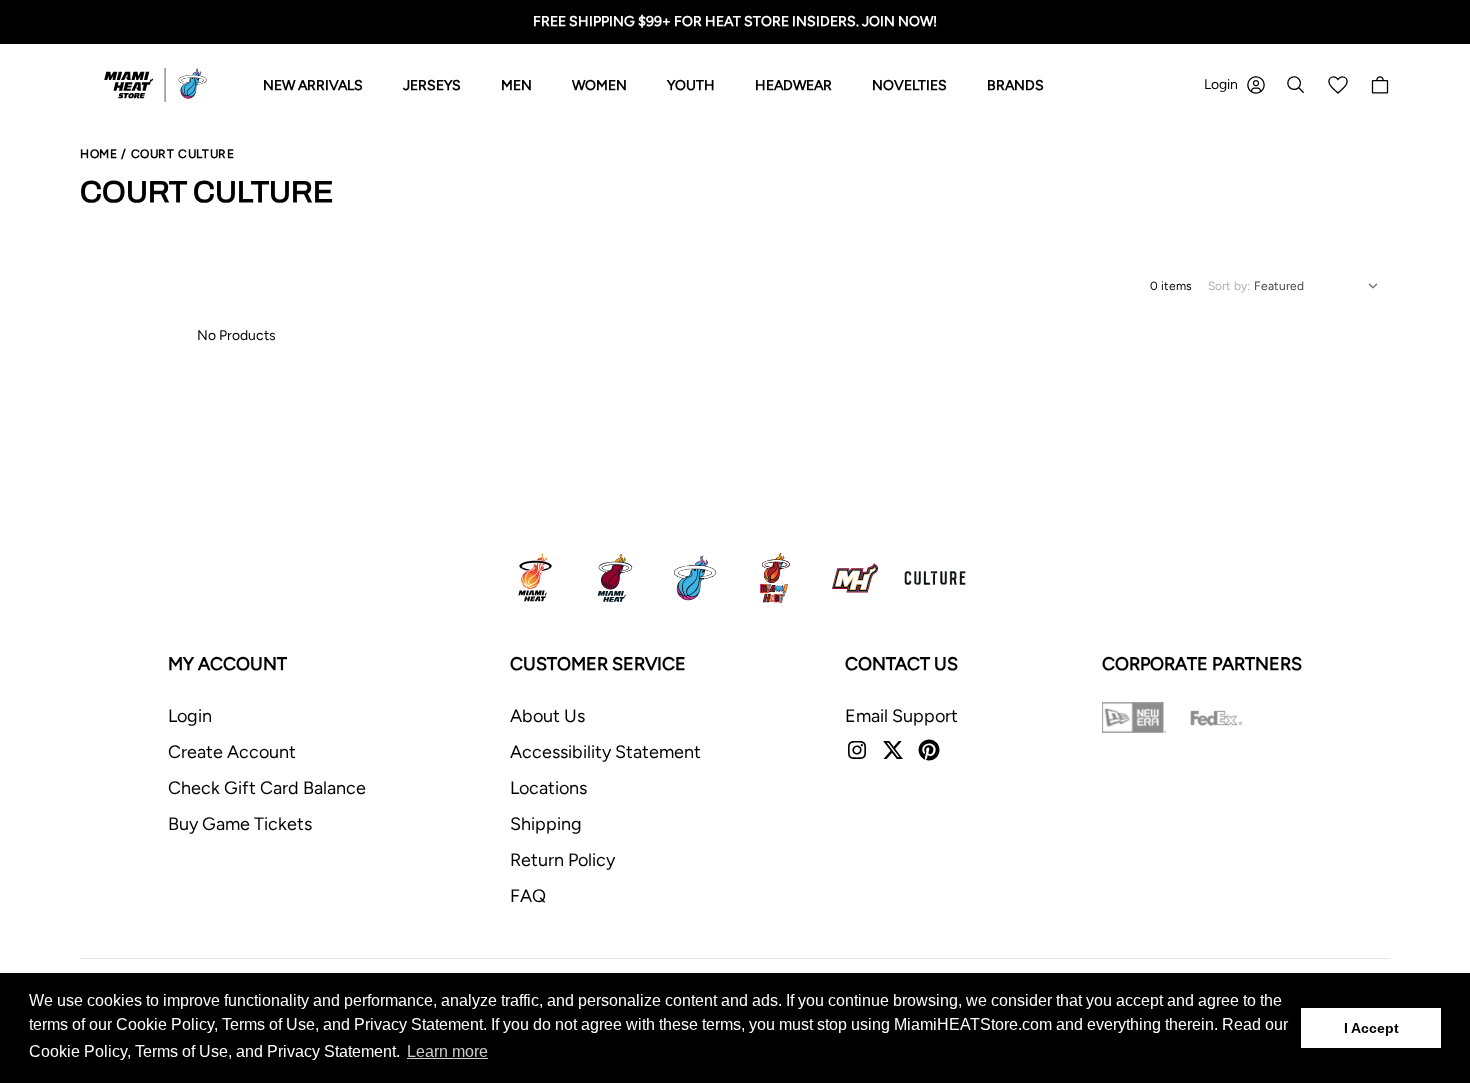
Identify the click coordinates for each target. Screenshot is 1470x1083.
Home (98, 154)
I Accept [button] (1371, 1028)
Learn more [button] (447, 1051)
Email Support (901, 716)
